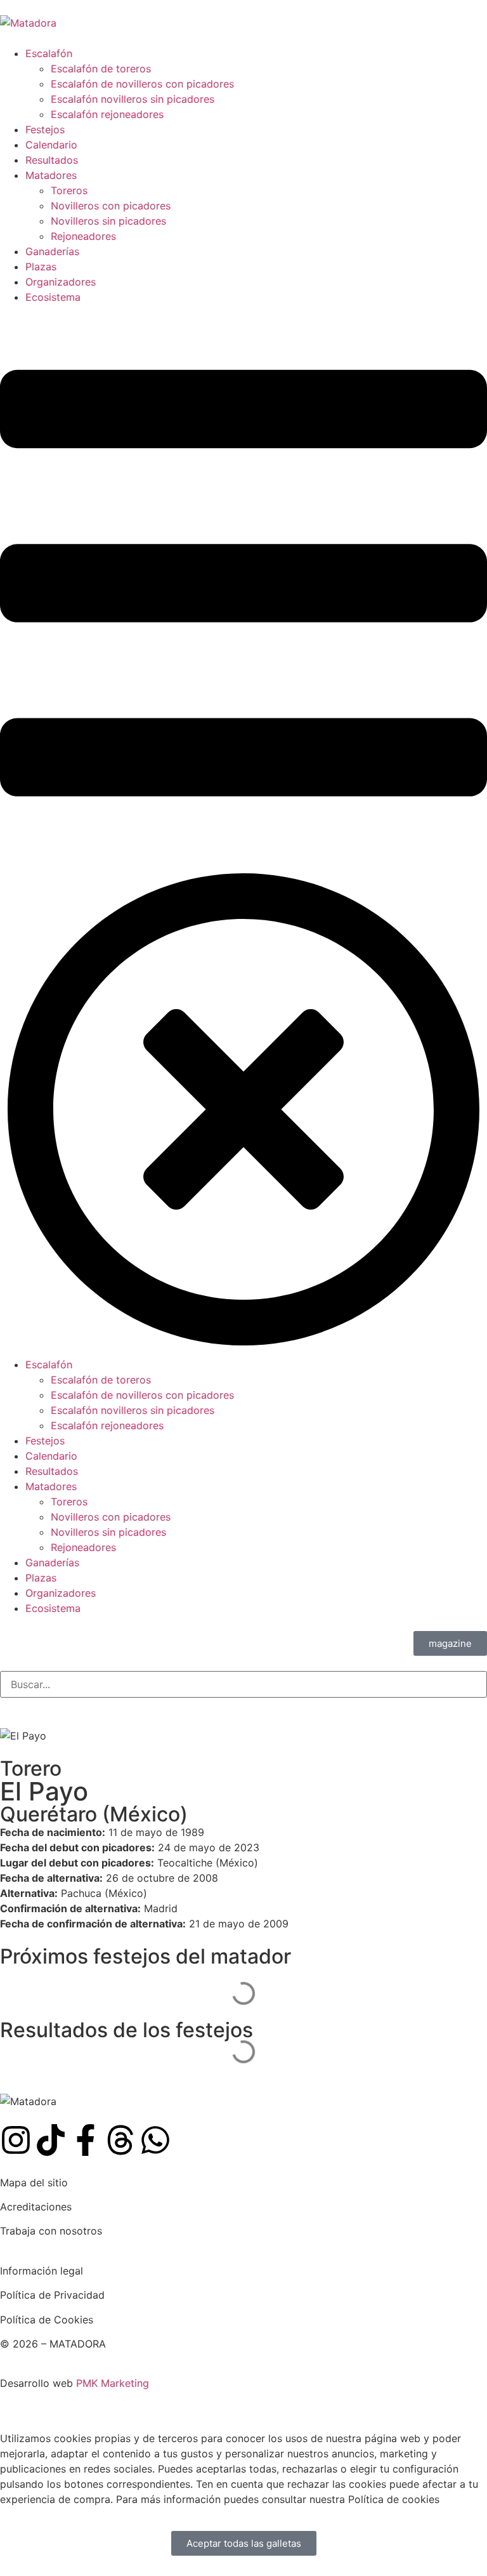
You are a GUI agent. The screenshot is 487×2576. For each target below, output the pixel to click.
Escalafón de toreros (101, 69)
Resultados (52, 160)
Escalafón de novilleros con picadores (142, 84)
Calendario (51, 145)
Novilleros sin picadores (108, 221)
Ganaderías (52, 251)
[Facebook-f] (86, 2140)
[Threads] (120, 2140)
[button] (243, 831)
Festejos (45, 129)
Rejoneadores (83, 236)
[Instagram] (16, 2140)
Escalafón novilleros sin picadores (133, 99)
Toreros (69, 190)
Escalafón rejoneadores (107, 114)
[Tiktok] (51, 2140)
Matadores (51, 175)
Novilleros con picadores (111, 206)
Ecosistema (53, 297)
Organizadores (61, 282)
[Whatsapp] (155, 2140)
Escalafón (49, 53)
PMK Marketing (113, 2383)
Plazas (41, 267)
